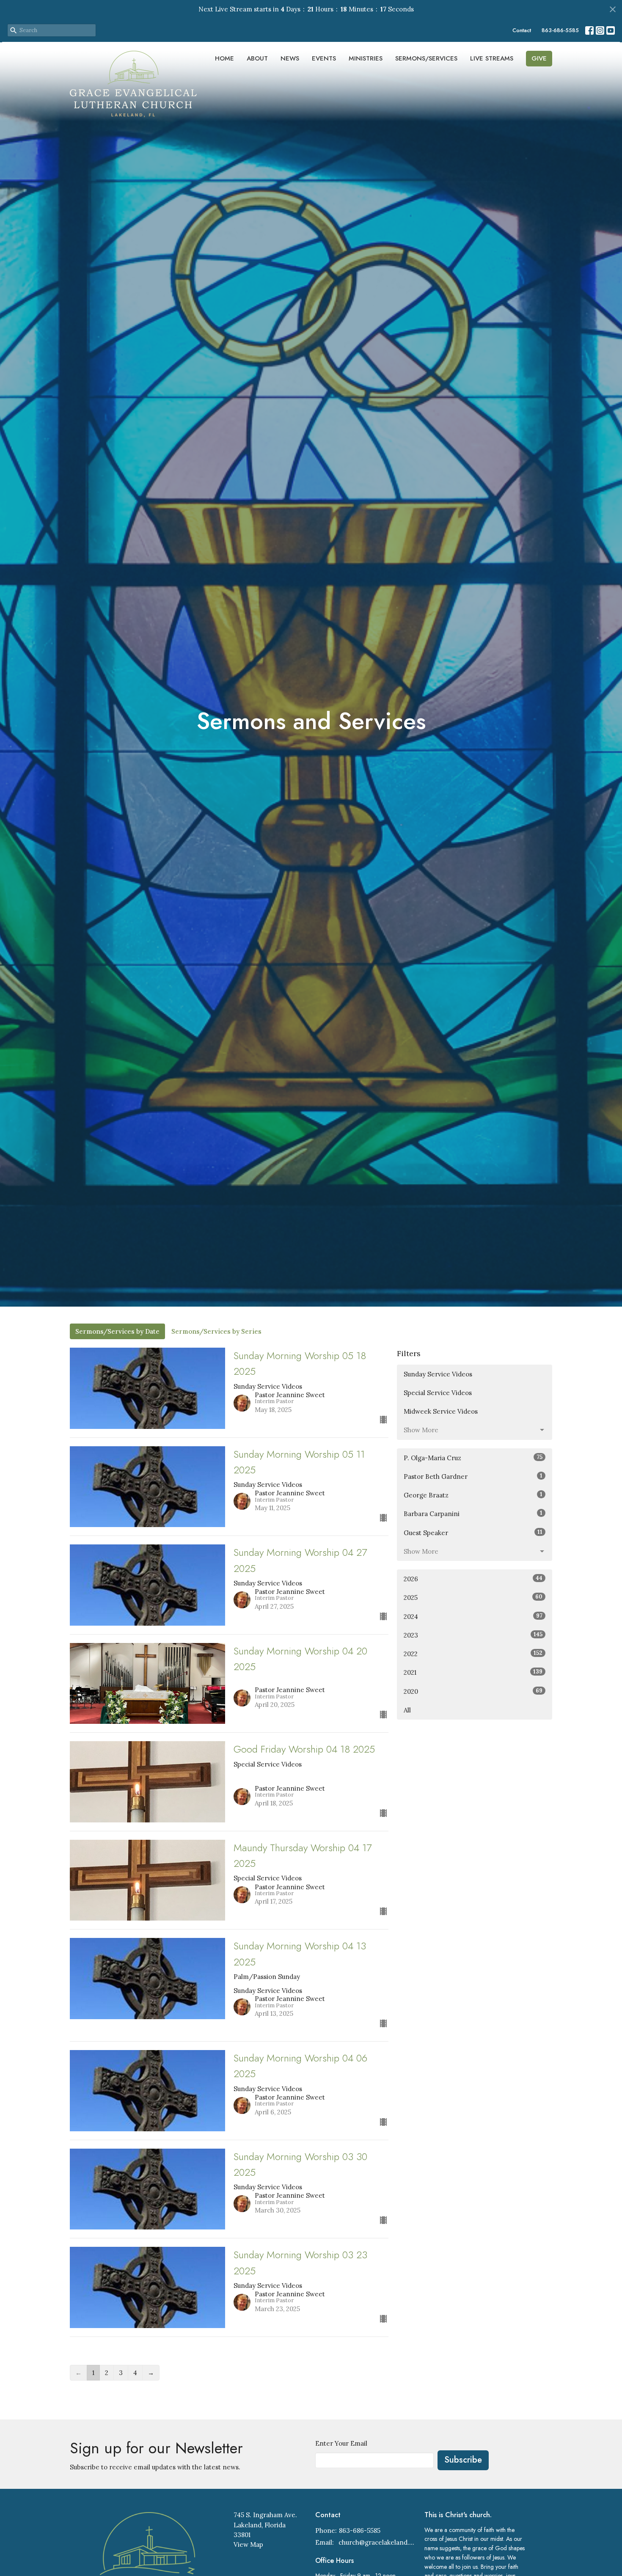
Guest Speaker (473, 1533)
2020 (473, 1691)
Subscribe (463, 2460)
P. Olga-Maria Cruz (473, 1458)
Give (539, 58)
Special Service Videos (438, 1393)
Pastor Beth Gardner (473, 1476)
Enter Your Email (341, 2443)
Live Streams (492, 58)
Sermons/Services (426, 58)
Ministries (366, 58)
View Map (248, 2544)
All (407, 1710)
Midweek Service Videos (441, 1411)
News (290, 58)
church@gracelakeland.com (377, 2542)
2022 (473, 1654)
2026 (473, 1579)
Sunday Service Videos (438, 1374)
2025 (473, 1597)
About (257, 58)
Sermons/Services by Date (117, 1331)
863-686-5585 (560, 30)
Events (324, 58)
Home (224, 58)
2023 (473, 1635)
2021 (473, 1672)
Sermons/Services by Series (216, 1331)
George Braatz (473, 1495)
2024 (473, 1616)
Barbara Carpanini (473, 1514)
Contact (522, 30)
